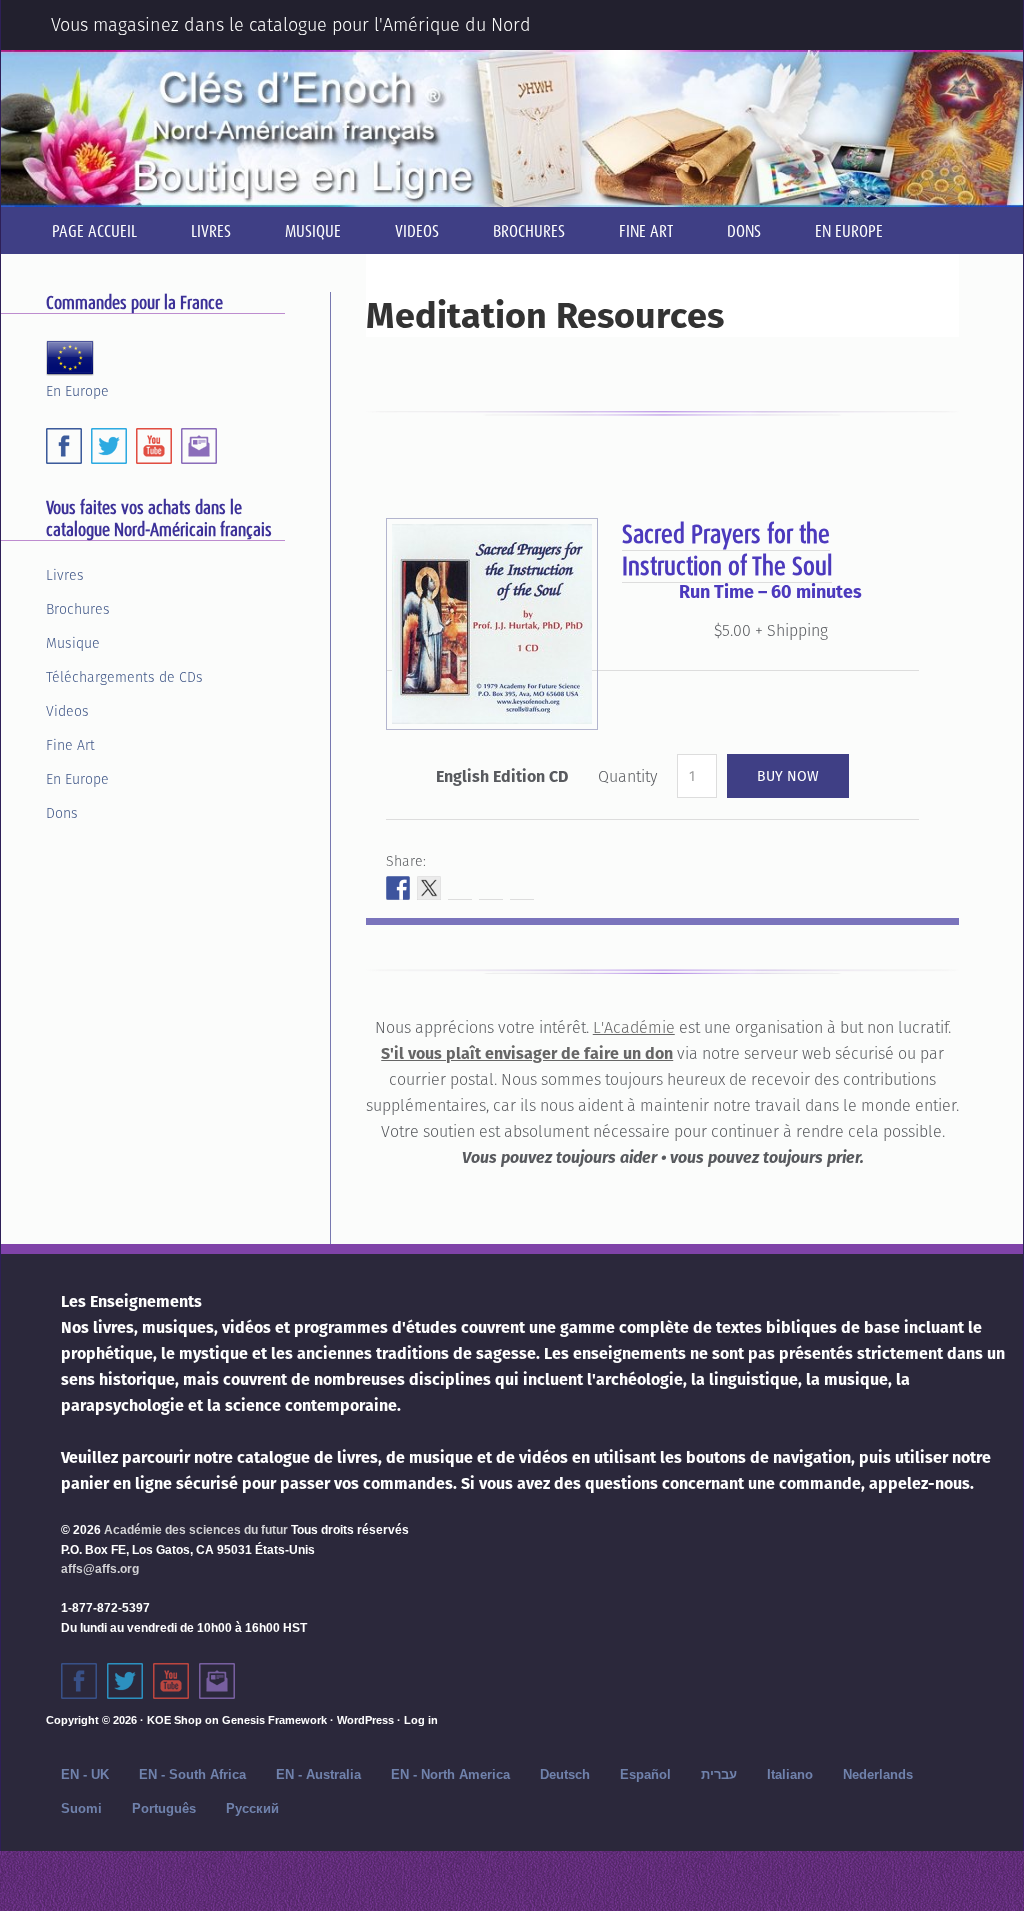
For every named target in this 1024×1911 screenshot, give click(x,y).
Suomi (81, 1808)
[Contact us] (199, 446)
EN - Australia (318, 1774)
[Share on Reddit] (460, 888)
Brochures (78, 609)
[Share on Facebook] (398, 888)
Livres (65, 575)
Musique (73, 643)
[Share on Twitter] (429, 888)
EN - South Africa (192, 1774)
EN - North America (450, 1774)
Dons (62, 813)
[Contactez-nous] (217, 1681)
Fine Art (70, 745)
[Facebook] (64, 446)
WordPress (365, 1720)
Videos (67, 711)
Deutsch (565, 1774)
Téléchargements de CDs (124, 677)
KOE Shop (174, 1720)
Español (645, 1774)
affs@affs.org (100, 1569)
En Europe (77, 389)
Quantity (627, 776)
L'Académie (634, 1027)
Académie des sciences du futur (196, 1530)
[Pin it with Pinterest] (491, 888)
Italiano (790, 1774)
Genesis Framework (274, 1720)
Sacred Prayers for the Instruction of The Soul (727, 549)
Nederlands (878, 1774)
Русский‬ (252, 1808)
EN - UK (85, 1774)
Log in (421, 1720)
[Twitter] (109, 446)
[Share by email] (522, 888)
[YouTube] (154, 446)
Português (164, 1808)
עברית (719, 1774)
